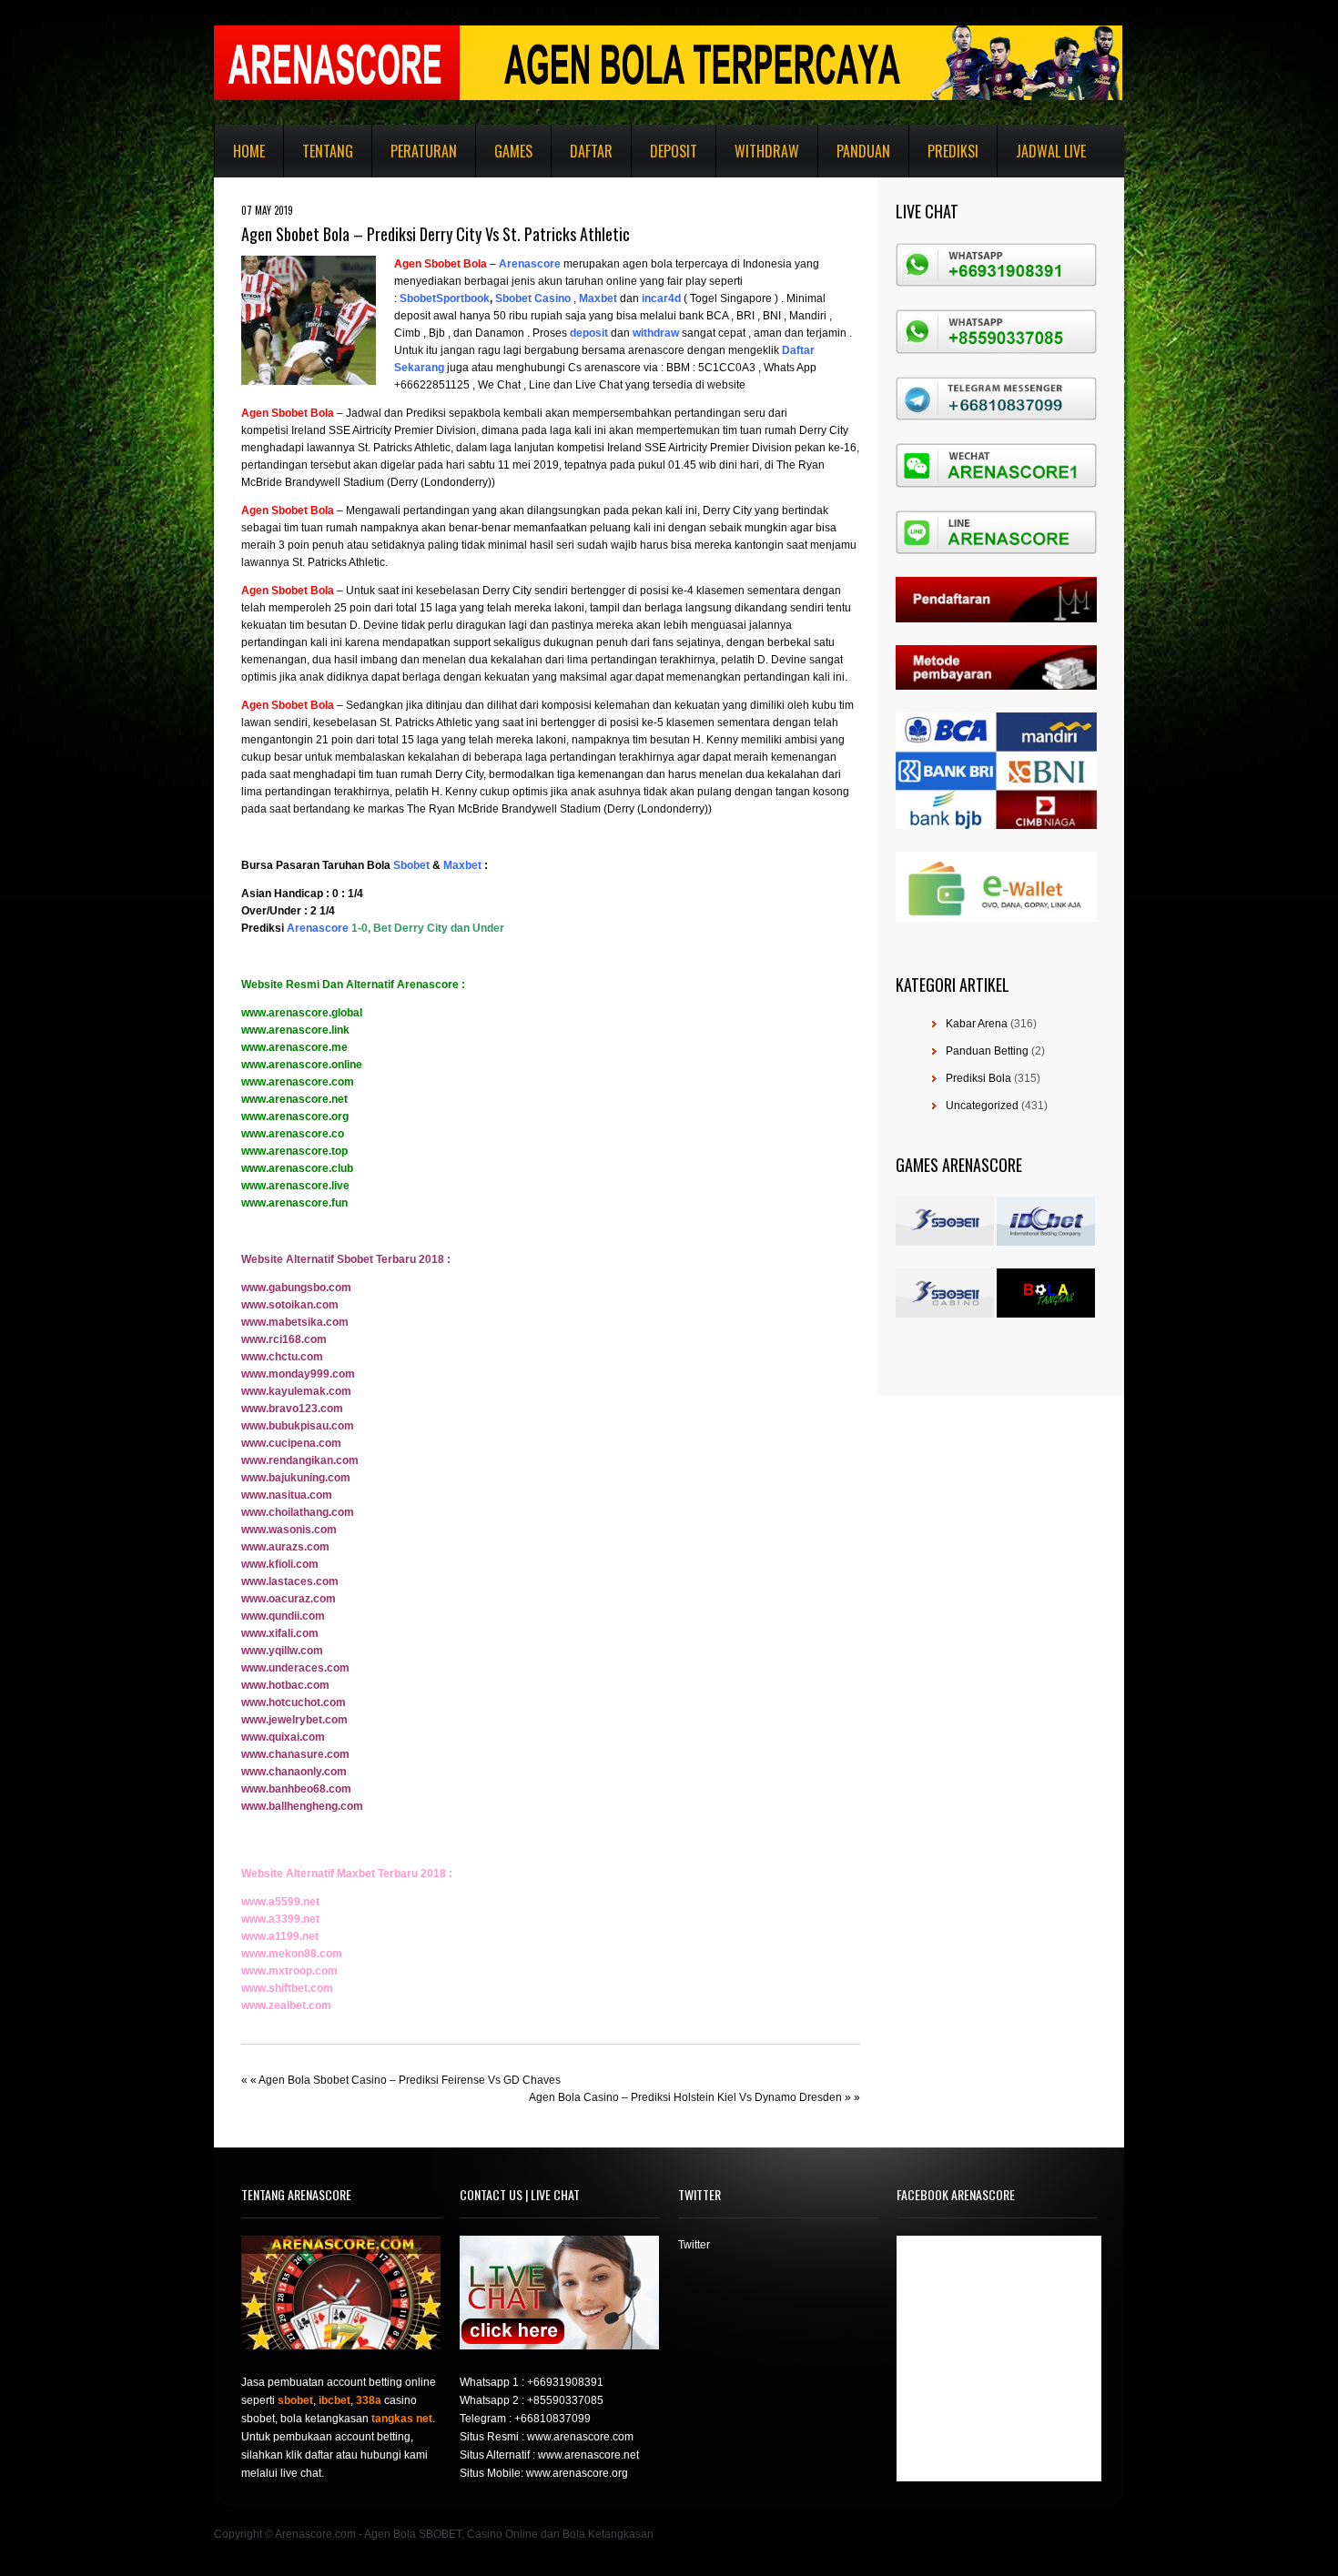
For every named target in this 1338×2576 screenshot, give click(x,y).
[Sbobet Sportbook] (398, 298)
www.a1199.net (280, 1936)
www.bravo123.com (292, 1409)
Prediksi (953, 151)
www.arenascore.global (302, 1013)
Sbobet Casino (533, 298)
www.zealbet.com (286, 2005)
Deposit (674, 151)
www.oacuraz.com (289, 1599)
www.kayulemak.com (296, 1391)
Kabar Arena (977, 1024)
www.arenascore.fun (294, 1203)
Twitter (694, 2245)
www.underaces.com (295, 1668)
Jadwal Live (1051, 151)
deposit (589, 333)
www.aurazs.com (285, 1547)
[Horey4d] (640, 298)
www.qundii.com (283, 1616)
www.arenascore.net (294, 1099)
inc (649, 298)
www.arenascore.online (302, 1065)
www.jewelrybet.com (294, 1720)
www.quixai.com (283, 1737)
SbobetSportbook (445, 298)
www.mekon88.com (292, 1954)
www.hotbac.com (285, 1685)
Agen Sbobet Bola (441, 264)
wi (638, 333)
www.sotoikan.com (290, 1305)
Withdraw (767, 151)
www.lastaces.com (290, 1581)
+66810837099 (552, 2419)
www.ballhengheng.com (302, 1806)
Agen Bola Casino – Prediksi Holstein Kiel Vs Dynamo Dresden (685, 2097)
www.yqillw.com (282, 1651)
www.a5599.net (280, 1902)
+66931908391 (565, 2382)
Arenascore (530, 264)
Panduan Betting (987, 1051)
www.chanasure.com (295, 1754)
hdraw (663, 333)
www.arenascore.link (295, 1030)
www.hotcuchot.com (294, 1702)
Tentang (328, 151)
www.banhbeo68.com (296, 1789)
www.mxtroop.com (289, 1971)
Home (249, 151)
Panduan (863, 151)
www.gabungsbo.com (296, 1288)
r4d (672, 298)
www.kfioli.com (280, 1564)
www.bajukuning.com (296, 1478)
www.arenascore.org (295, 1116)
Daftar (591, 151)
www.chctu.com (282, 1357)
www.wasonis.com (289, 1530)
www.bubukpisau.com (298, 1426)
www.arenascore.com (298, 1082)
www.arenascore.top (294, 1151)
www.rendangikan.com (300, 1460)
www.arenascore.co (293, 1134)
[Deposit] (609, 333)
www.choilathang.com (298, 1512)
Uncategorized (982, 1106)
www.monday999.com (298, 1374)
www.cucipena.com (291, 1443)
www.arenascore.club (297, 1168)
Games (513, 151)
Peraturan (424, 151)
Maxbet (462, 865)
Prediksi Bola (978, 1078)
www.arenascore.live (295, 1186)
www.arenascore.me (294, 1047)
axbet (603, 298)
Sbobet (411, 865)
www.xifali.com (280, 1633)
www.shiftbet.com (287, 1988)
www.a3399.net (280, 1919)
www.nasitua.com (287, 1495)
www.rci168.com (284, 1339)
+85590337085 (565, 2400)
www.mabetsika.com (295, 1322)
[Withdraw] (631, 333)
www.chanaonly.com (294, 1772)
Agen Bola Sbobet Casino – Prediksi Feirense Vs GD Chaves (410, 2080)
